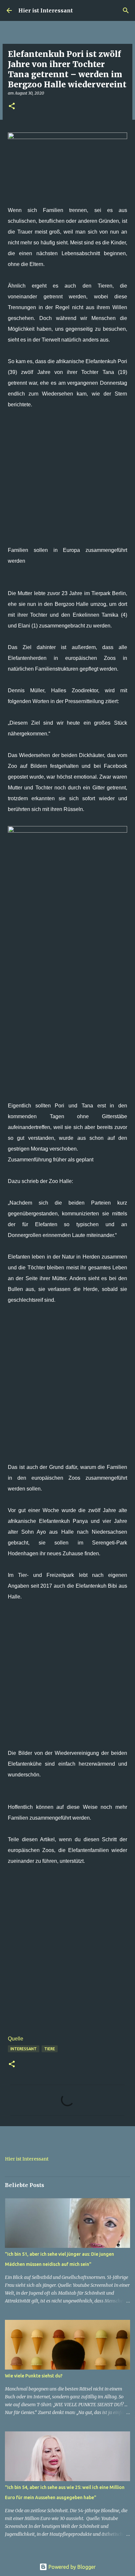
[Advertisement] (67, 477)
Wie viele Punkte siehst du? (34, 2376)
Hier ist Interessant (46, 10)
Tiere (50, 2049)
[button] (12, 106)
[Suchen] (126, 10)
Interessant (24, 2049)
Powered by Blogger (71, 2567)
